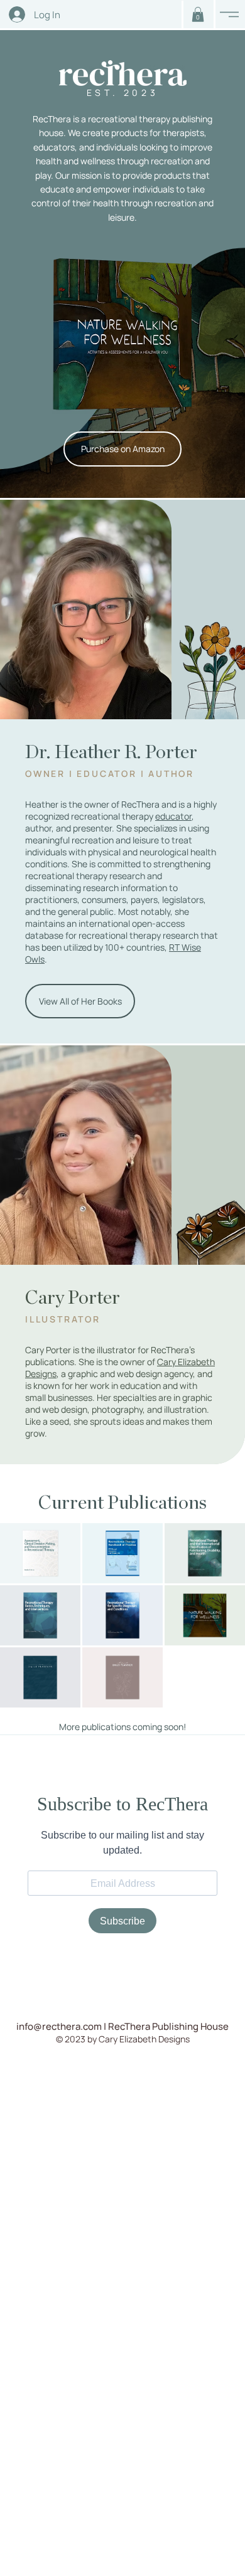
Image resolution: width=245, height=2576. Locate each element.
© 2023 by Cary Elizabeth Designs (123, 2039)
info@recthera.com (59, 2026)
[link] (198, 14)
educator (173, 816)
